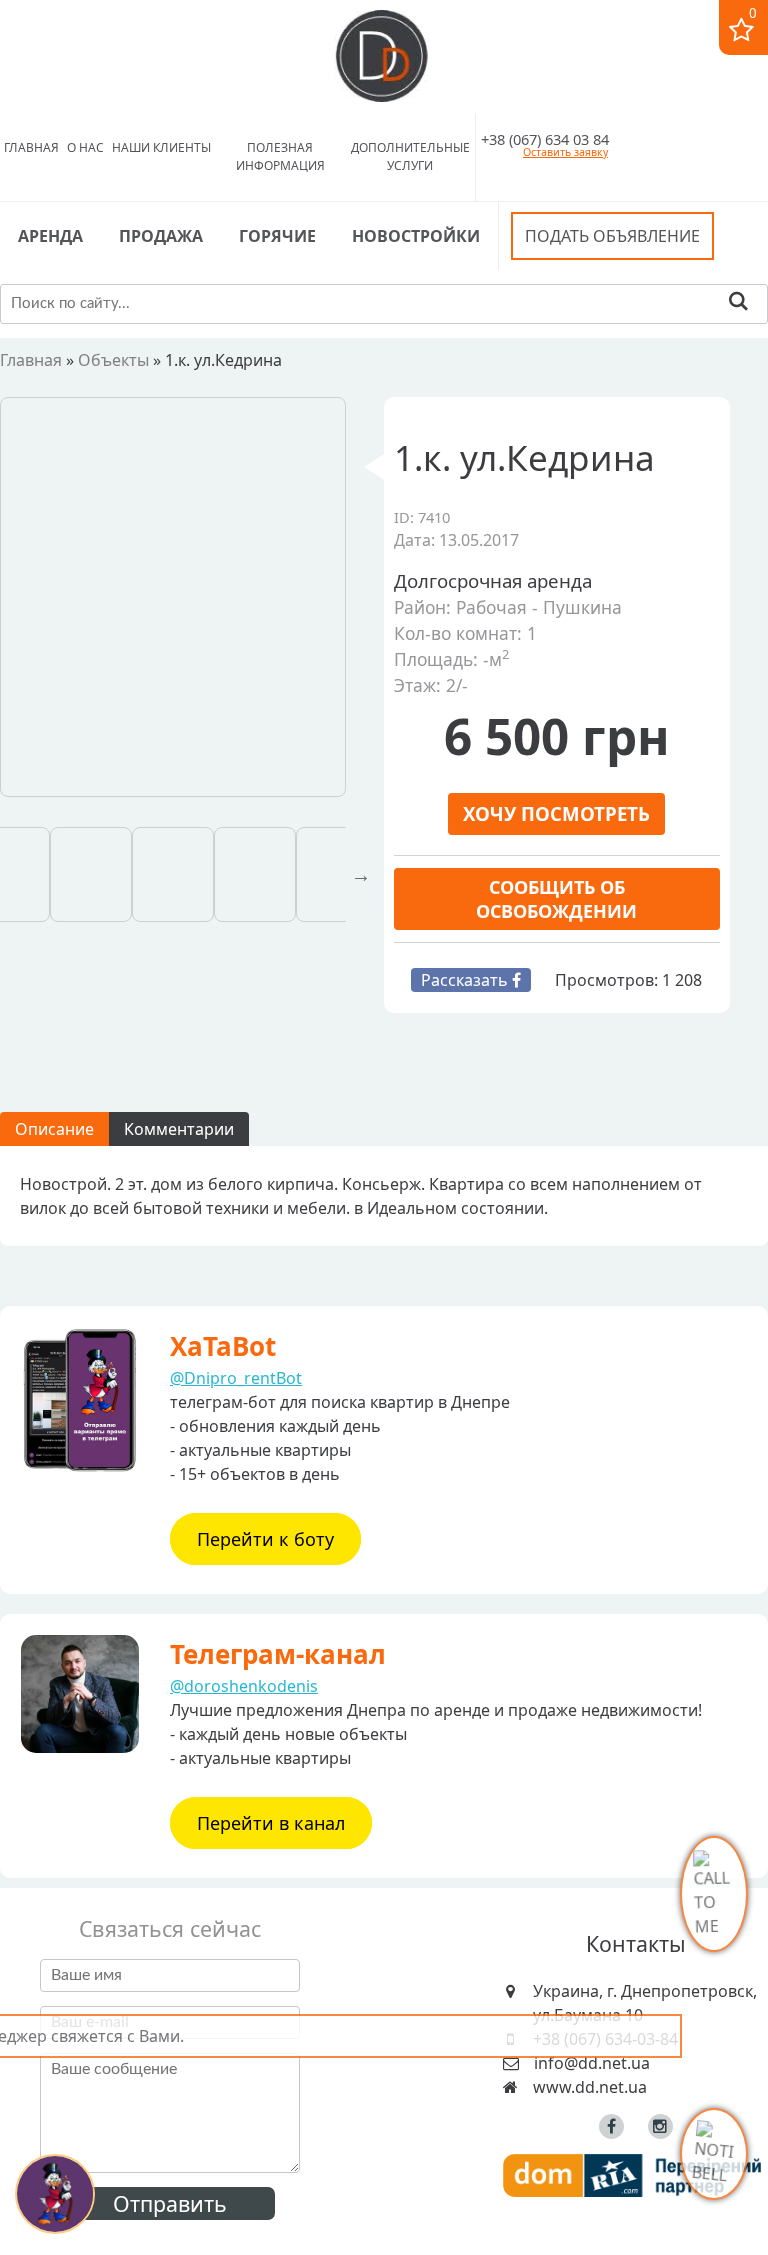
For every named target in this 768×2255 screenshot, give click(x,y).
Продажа (161, 236)
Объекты (113, 360)
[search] (738, 303)
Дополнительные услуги (410, 156)
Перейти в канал (271, 1823)
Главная (31, 147)
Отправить (170, 2203)
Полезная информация (280, 156)
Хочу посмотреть (556, 813)
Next (361, 875)
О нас (85, 147)
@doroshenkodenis (244, 1686)
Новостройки (416, 236)
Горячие (277, 236)
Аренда (50, 236)
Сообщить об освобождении (556, 899)
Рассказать (466, 980)
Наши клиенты (161, 147)
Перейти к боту (265, 1539)
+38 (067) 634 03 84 (545, 139)
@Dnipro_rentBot (236, 1378)
